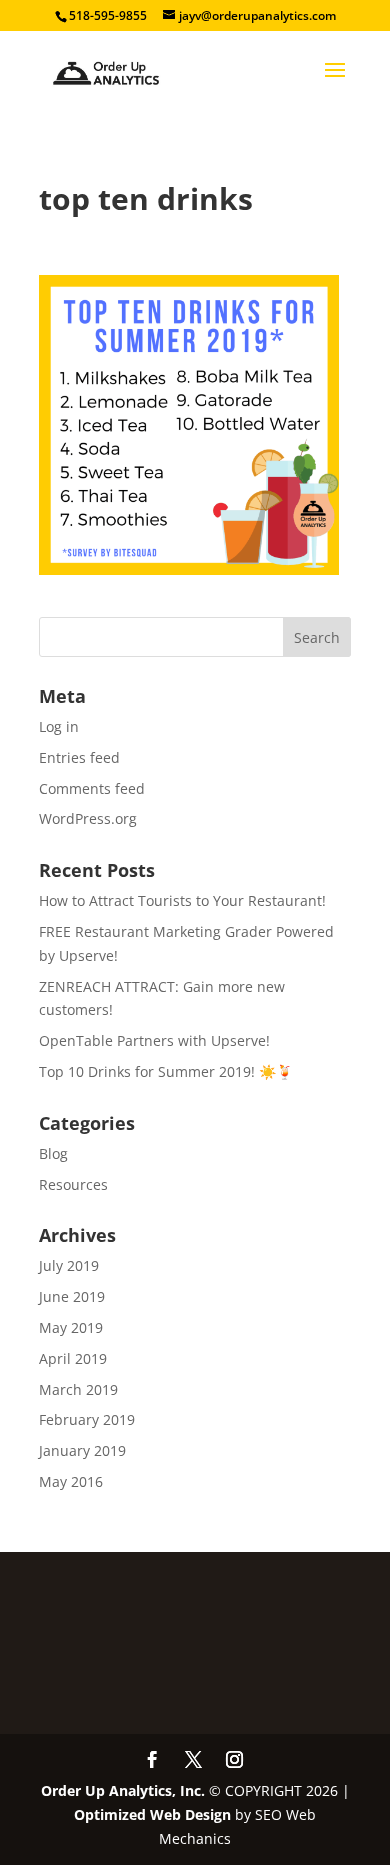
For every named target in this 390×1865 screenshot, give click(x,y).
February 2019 (87, 1419)
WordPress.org (88, 818)
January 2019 (82, 1450)
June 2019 (72, 1296)
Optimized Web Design (152, 1814)
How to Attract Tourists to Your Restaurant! (182, 900)
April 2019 (73, 1358)
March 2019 (78, 1389)
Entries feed (79, 757)
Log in (59, 726)
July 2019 (69, 1265)
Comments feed (92, 788)
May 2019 (71, 1327)
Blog (53, 1153)
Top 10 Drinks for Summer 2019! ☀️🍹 (166, 1071)
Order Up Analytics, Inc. (123, 1790)
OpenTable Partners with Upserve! (154, 1040)
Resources (73, 1184)
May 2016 (71, 1481)
